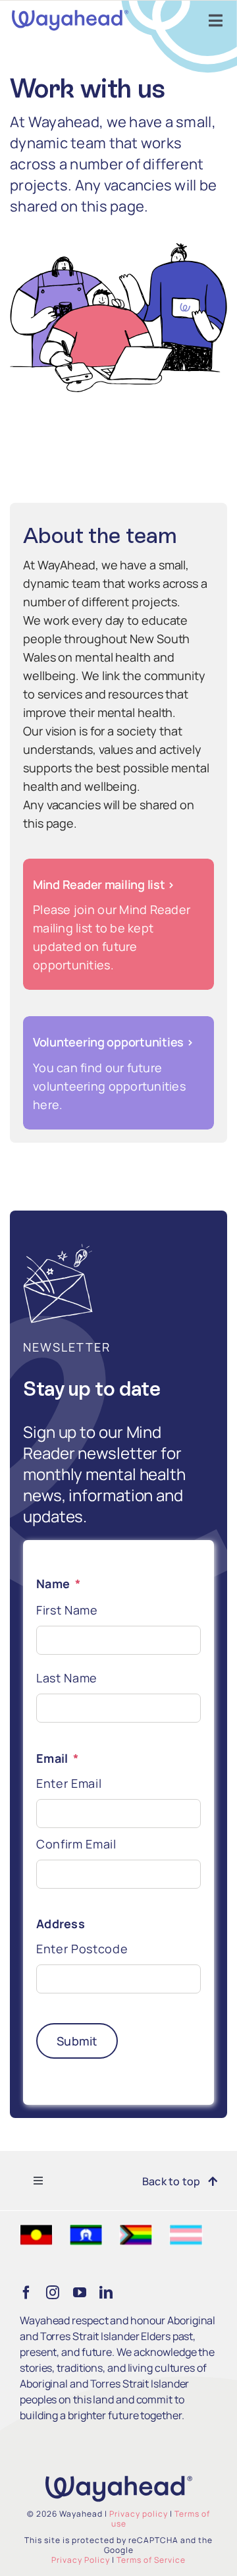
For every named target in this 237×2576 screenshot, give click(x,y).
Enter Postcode (82, 1949)
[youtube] (80, 2293)
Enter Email (69, 1783)
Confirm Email (76, 1844)
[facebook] (26, 2293)
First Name (67, 1610)
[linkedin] (106, 2293)
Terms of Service (151, 2560)
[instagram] (53, 2293)
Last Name (67, 1678)
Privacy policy (139, 2514)
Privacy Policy (81, 2560)
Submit (77, 2041)
